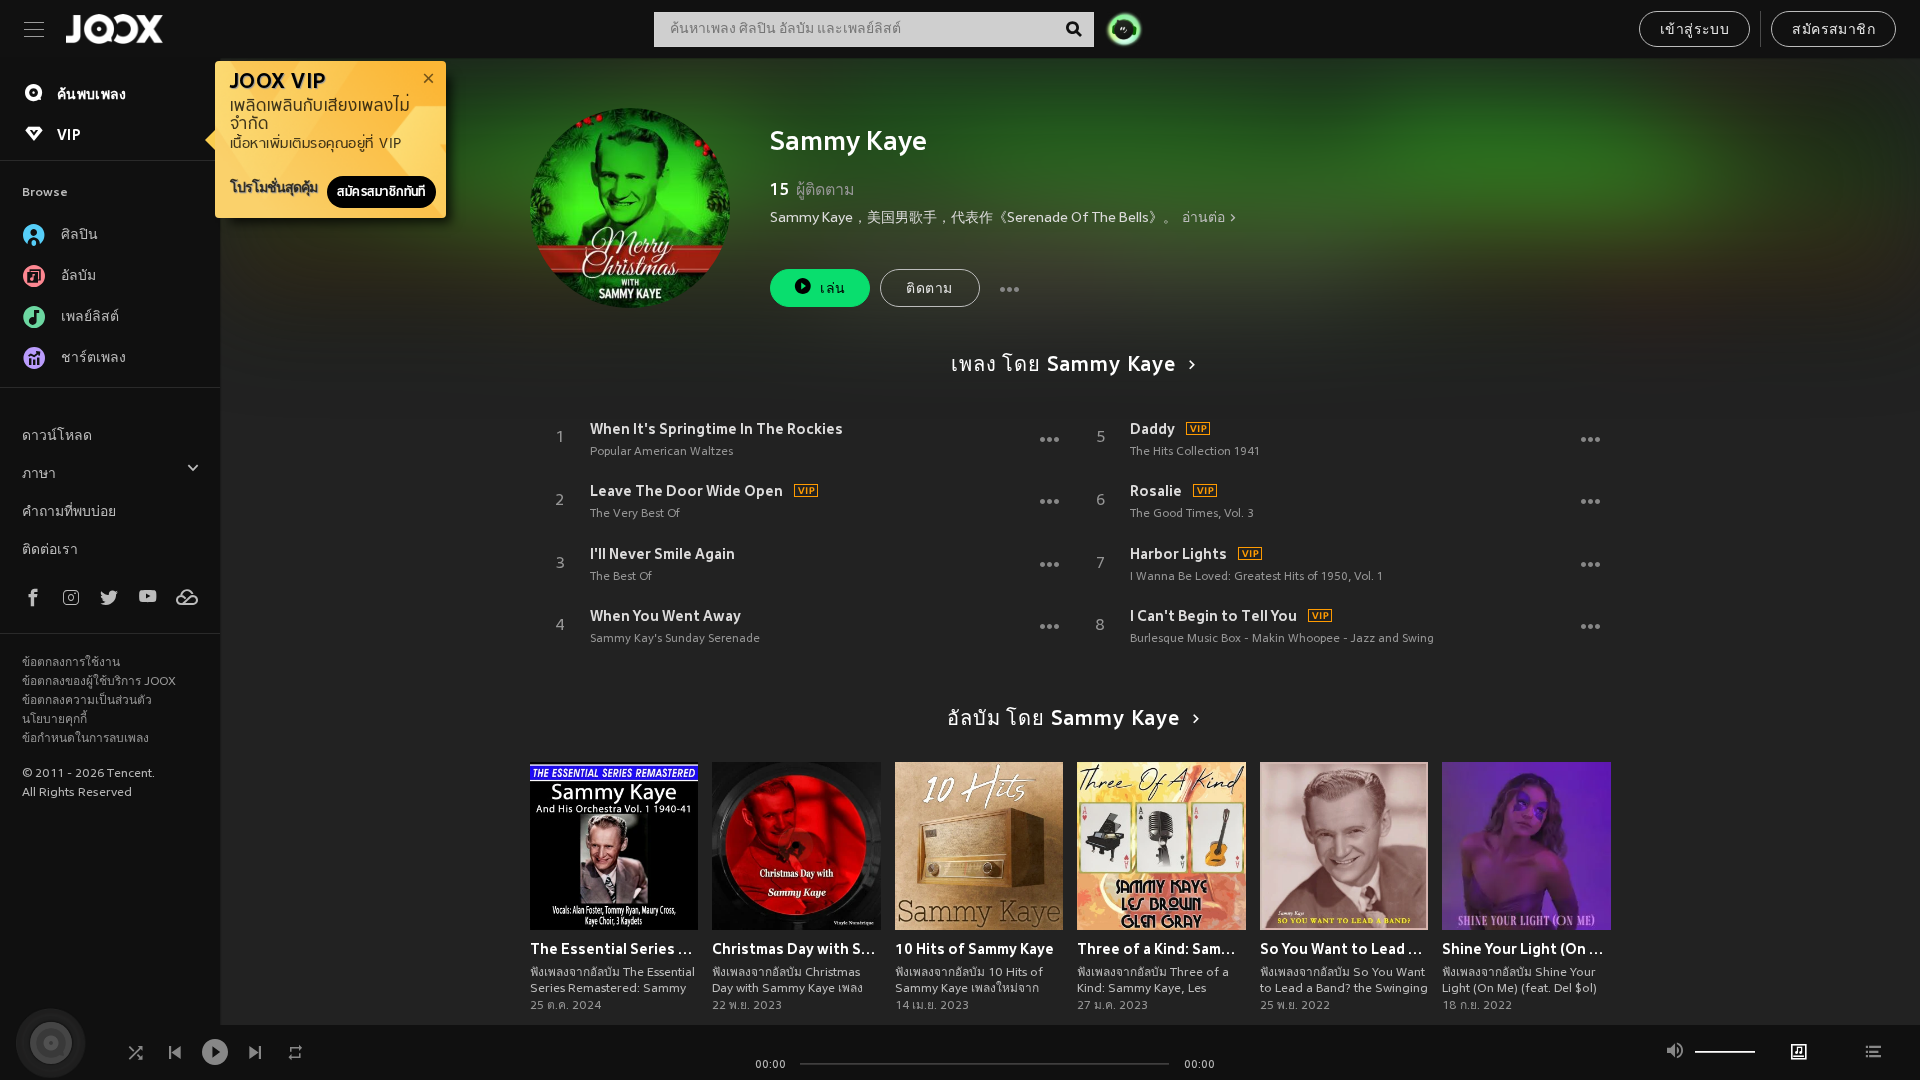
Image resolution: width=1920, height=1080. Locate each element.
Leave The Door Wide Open (686, 491)
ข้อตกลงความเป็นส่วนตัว (87, 701)
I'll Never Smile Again (662, 554)
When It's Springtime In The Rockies (716, 429)
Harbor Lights (1178, 554)
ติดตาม (929, 289)
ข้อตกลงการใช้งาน (71, 663)
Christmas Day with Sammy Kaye (796, 949)
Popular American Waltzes (661, 452)
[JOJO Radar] (1124, 29)
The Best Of (621, 577)
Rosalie (1156, 491)
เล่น (832, 289)
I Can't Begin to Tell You (1213, 616)
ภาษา (39, 474)
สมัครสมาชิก (1833, 30)
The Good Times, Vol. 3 (1192, 514)
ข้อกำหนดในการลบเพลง (85, 739)
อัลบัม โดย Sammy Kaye (1063, 720)
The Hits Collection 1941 (1195, 452)
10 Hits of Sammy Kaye (974, 949)
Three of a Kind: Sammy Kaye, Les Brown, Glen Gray (1161, 949)
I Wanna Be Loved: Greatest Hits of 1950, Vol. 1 (1256, 577)
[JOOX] (114, 29)
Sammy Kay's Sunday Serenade (675, 639)
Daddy (1152, 429)
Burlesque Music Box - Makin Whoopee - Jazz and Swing (1282, 639)
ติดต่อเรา (50, 550)
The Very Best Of (635, 514)
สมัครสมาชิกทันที (381, 192)
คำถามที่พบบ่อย (69, 512)
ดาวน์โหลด (57, 436)
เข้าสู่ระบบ (1694, 30)
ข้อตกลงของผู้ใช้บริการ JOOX (99, 682)
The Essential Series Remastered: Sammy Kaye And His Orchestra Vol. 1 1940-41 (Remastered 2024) (614, 949)
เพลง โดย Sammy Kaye (1063, 366)
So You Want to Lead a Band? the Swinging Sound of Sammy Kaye (1344, 949)
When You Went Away (665, 616)
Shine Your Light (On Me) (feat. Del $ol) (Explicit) (1526, 949)
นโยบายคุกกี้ (54, 720)
